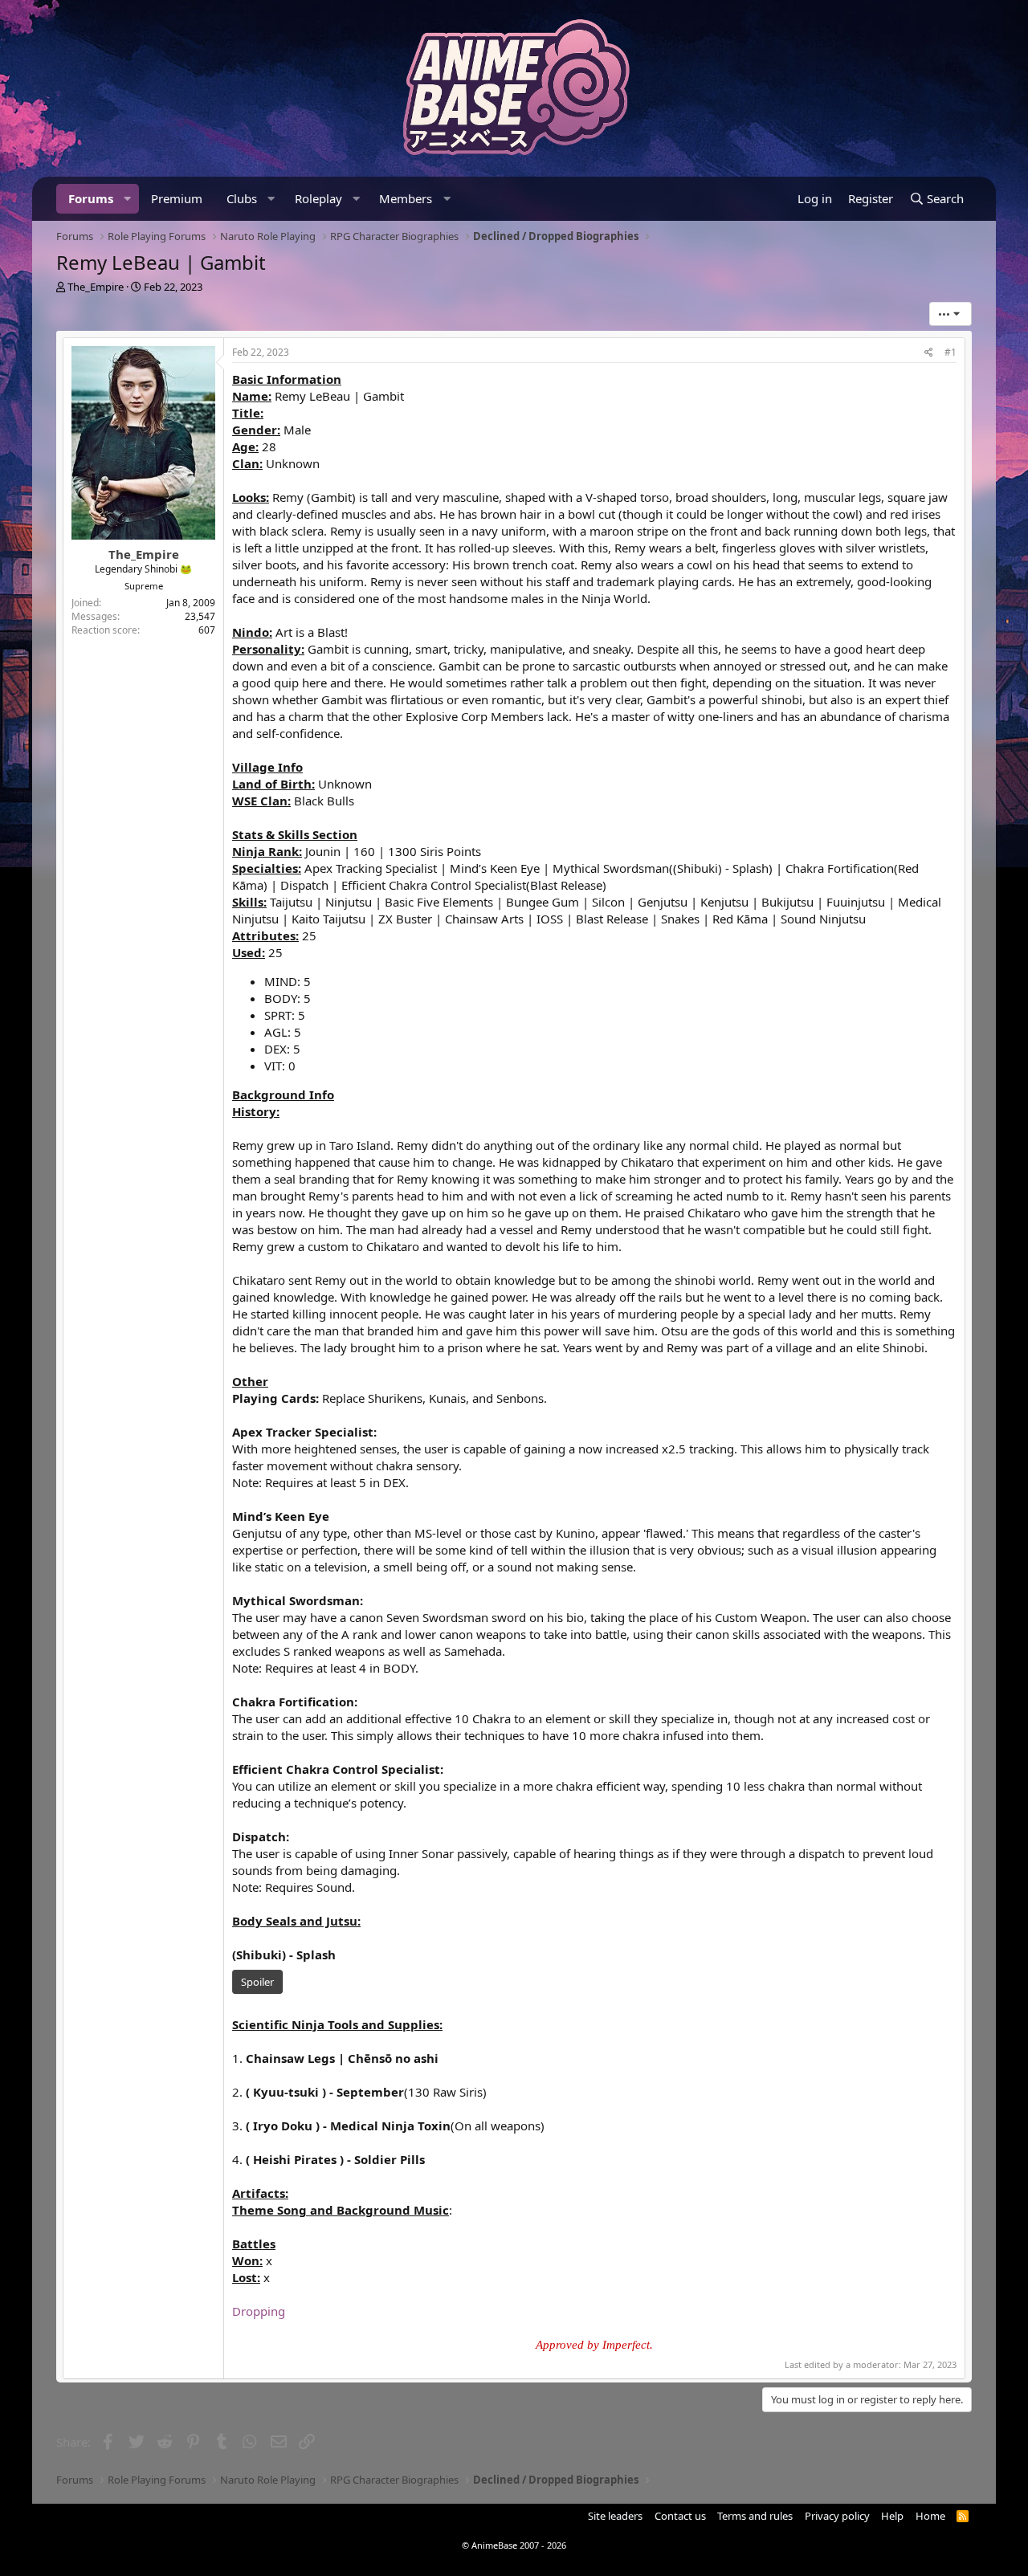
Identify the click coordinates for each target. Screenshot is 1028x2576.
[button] (128, 199)
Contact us (680, 2516)
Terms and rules (755, 2516)
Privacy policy (837, 2516)
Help (892, 2516)
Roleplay (318, 198)
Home (930, 2516)
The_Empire (96, 287)
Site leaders (615, 2516)
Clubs (242, 198)
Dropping (259, 2311)
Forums (91, 198)
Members (406, 198)
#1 (950, 352)
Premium (177, 198)
